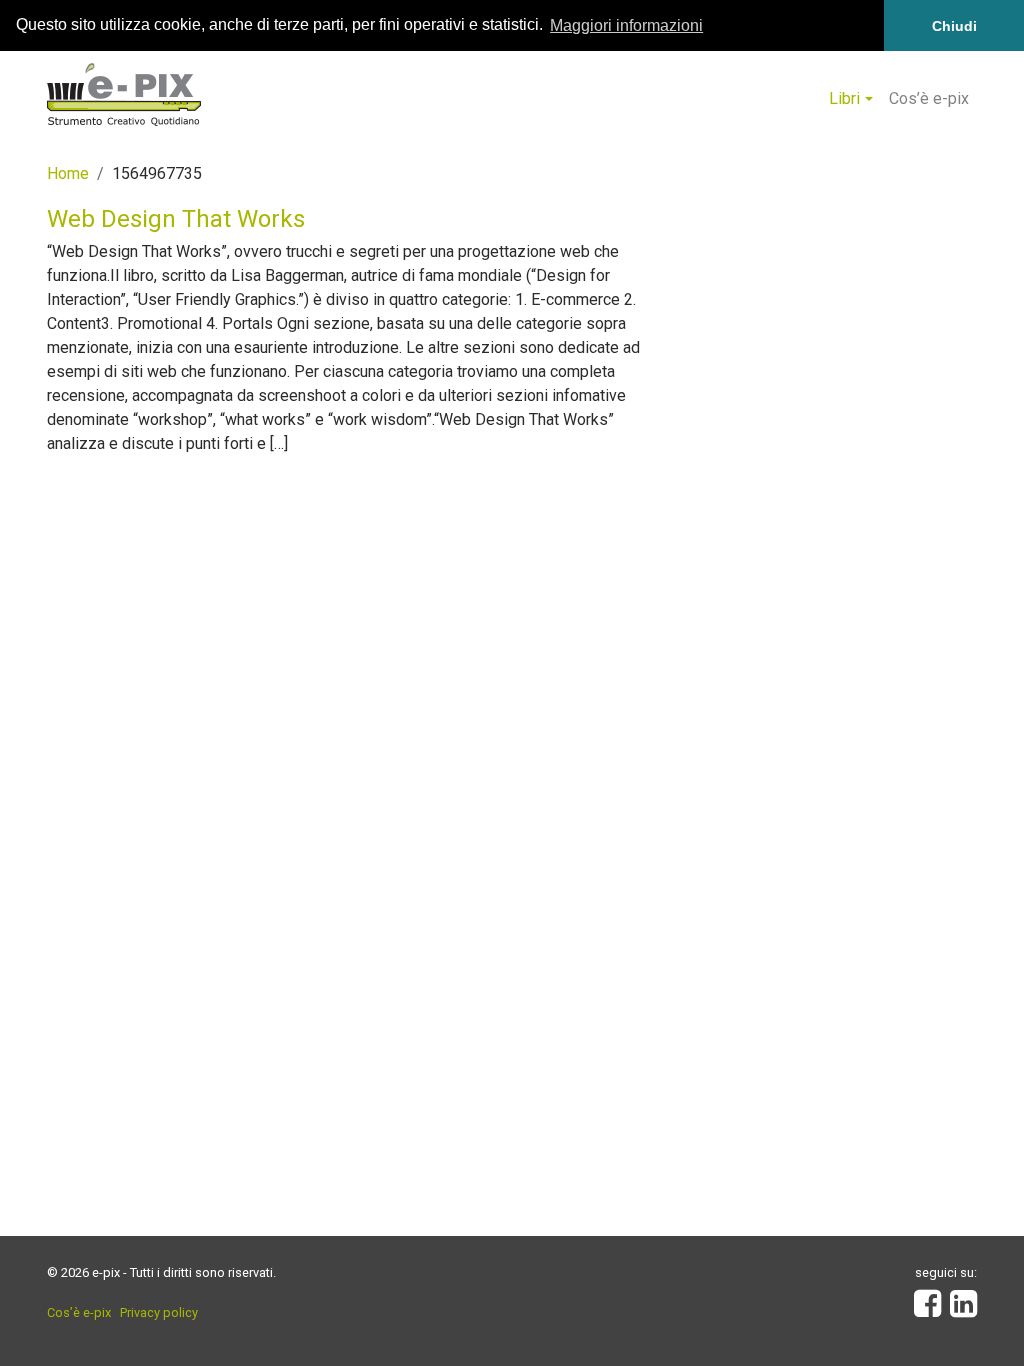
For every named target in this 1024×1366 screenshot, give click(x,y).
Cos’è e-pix (929, 98)
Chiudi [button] (954, 26)
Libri (844, 98)
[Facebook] (927, 1309)
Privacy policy (159, 1312)
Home (68, 173)
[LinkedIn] (963, 1309)
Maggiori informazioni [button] (626, 25)
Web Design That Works (176, 219)
